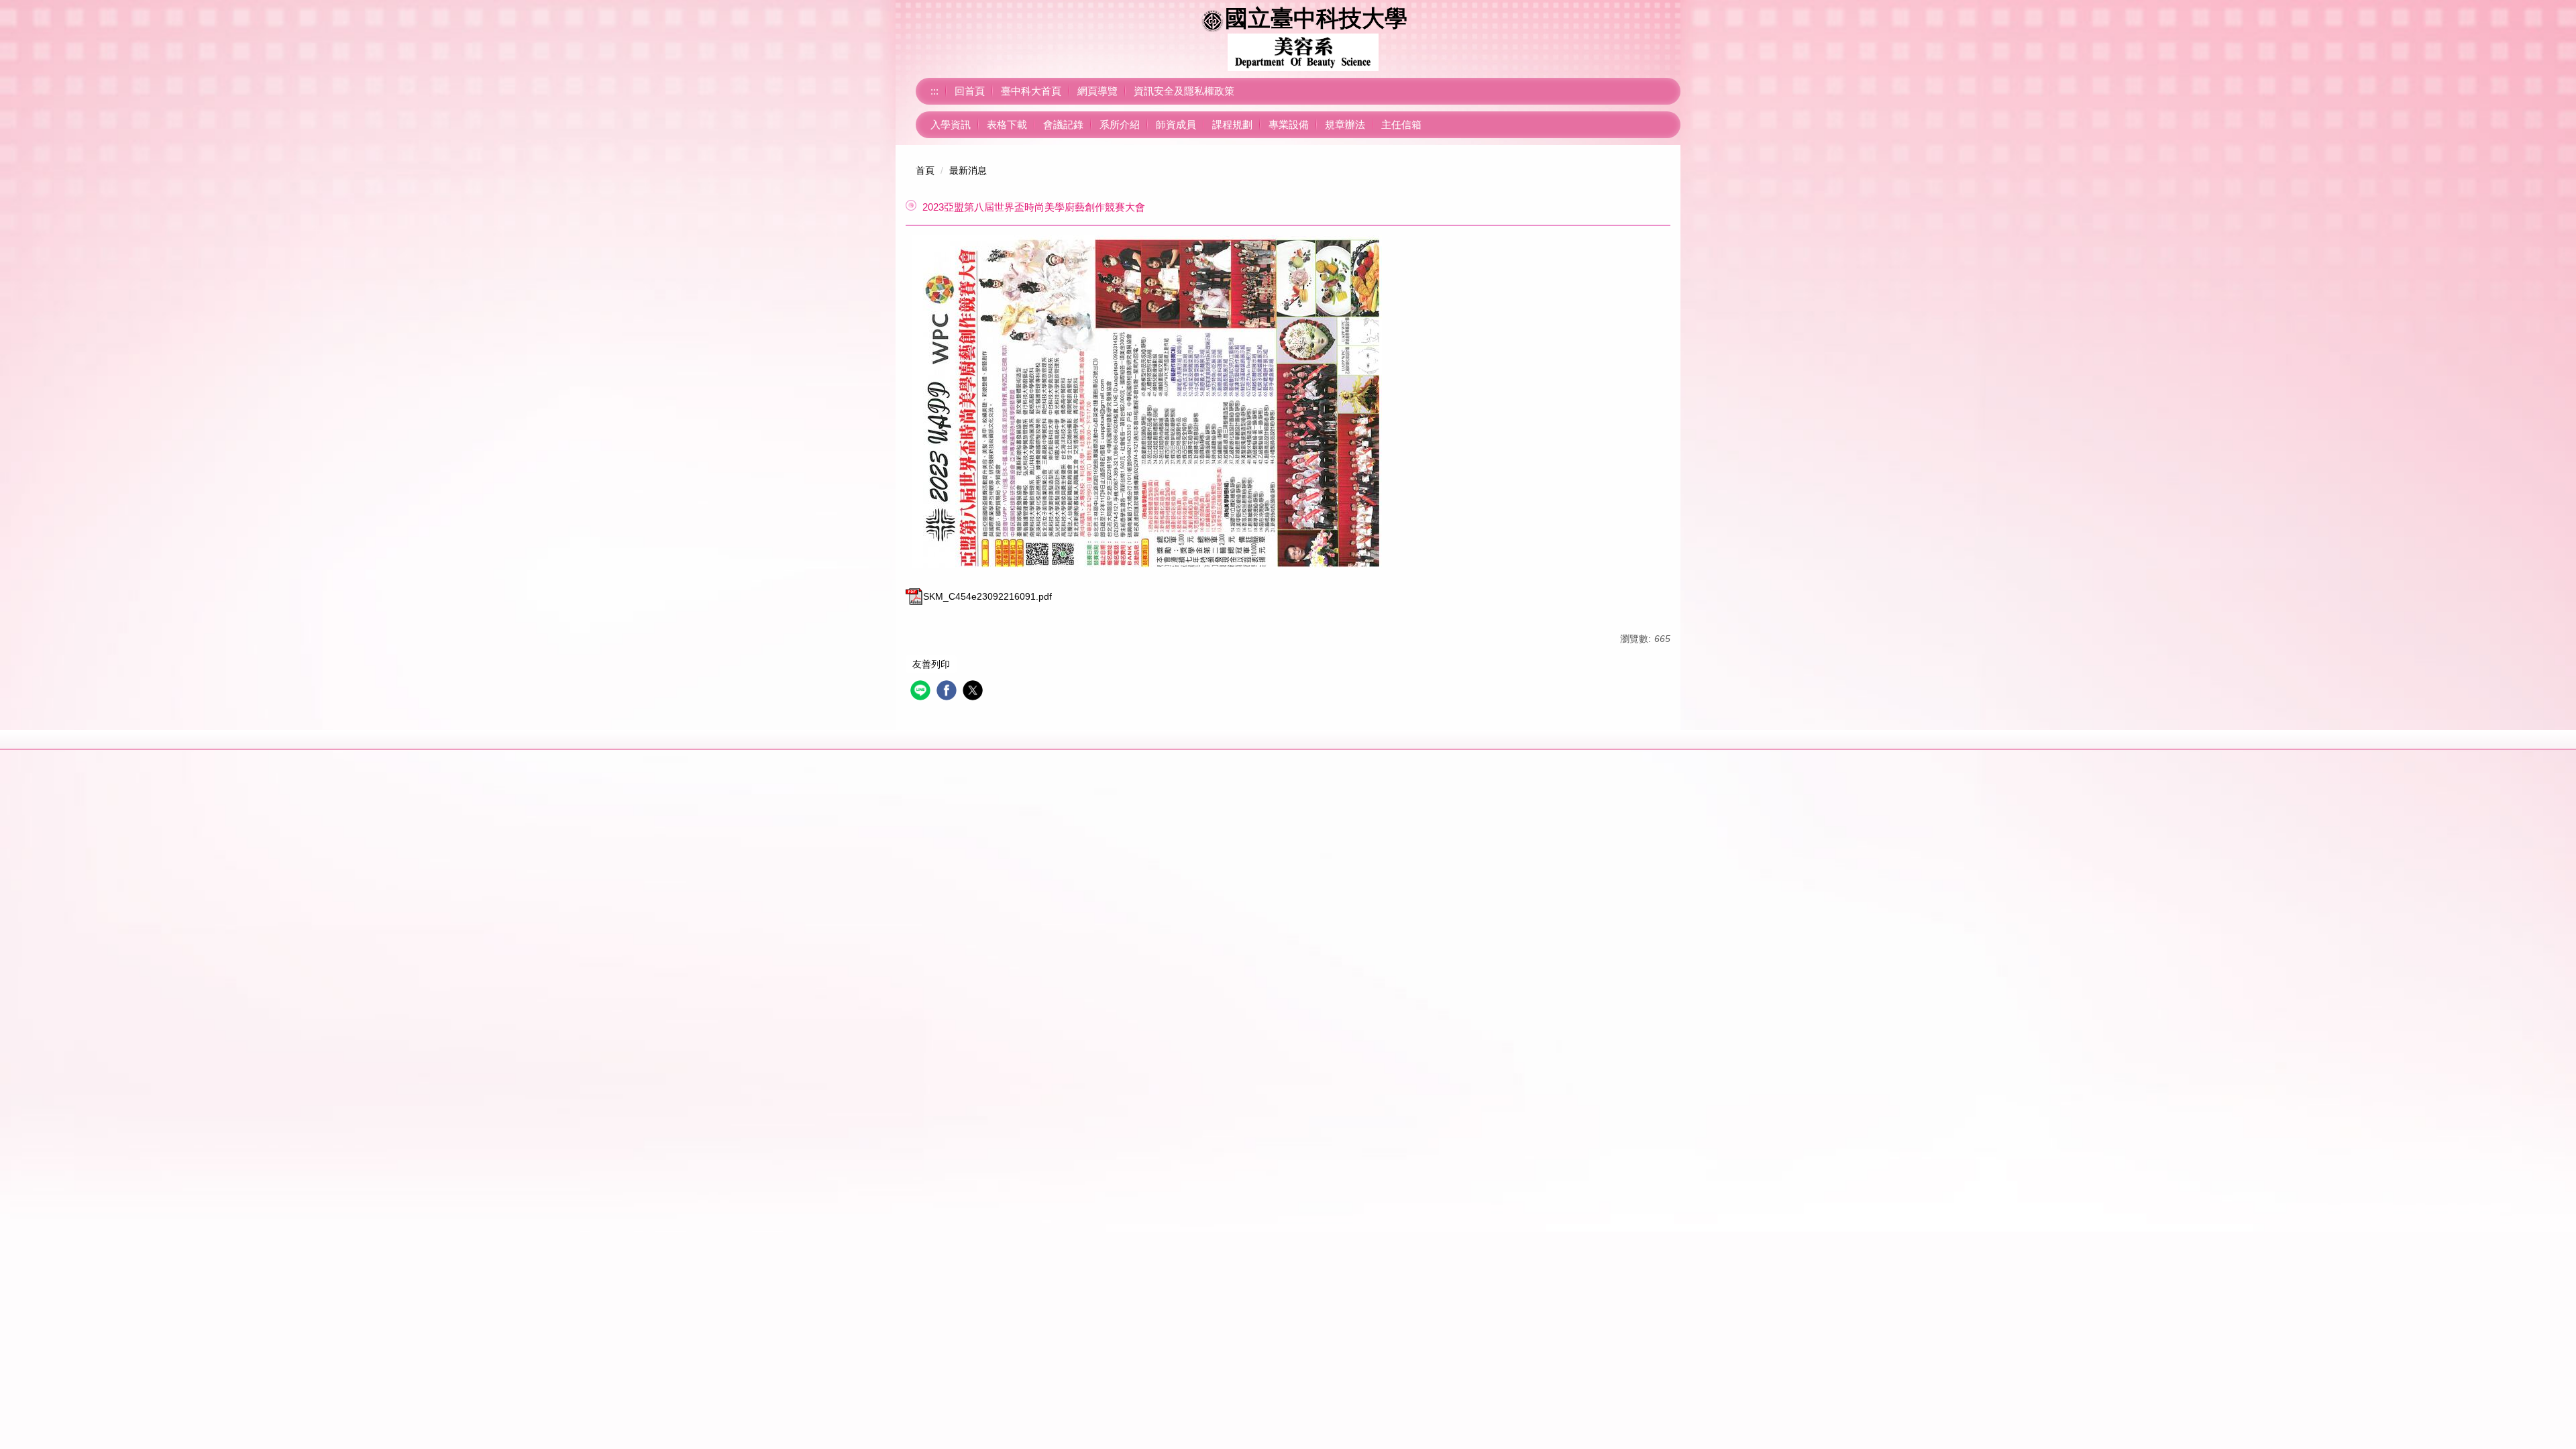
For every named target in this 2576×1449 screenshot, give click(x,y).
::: (934, 91)
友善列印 (931, 664)
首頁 (925, 170)
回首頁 (970, 91)
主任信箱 (1401, 124)
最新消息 (968, 170)
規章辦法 (1345, 124)
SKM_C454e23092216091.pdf (987, 596)
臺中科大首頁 (1031, 91)
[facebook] (948, 692)
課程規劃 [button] (1232, 124)
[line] (922, 692)
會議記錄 (1063, 124)
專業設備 (1289, 124)
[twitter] (974, 692)
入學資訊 (951, 124)
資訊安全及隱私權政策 (1184, 91)
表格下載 (1007, 124)
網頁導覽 (1097, 91)
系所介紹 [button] (1120, 124)
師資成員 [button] (1176, 124)
